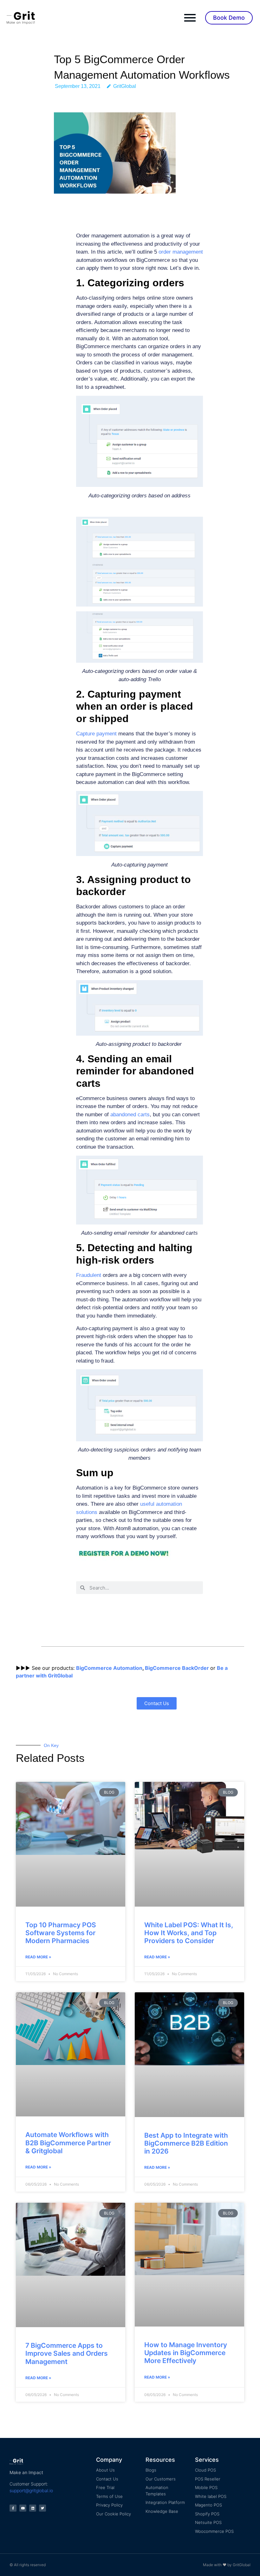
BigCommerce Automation (109, 1668)
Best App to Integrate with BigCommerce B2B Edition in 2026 (186, 2143)
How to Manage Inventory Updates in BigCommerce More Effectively (186, 2353)
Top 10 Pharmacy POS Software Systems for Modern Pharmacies (61, 1933)
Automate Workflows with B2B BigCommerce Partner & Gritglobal (68, 2143)
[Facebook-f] (13, 2508)
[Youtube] (23, 2508)
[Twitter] (42, 2508)
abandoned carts (130, 1115)
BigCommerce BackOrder (177, 1668)
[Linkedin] (33, 2508)
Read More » (38, 1957)
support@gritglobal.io (31, 2490)
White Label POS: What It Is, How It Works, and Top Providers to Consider (189, 1933)
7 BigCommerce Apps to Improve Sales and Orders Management (67, 2353)
